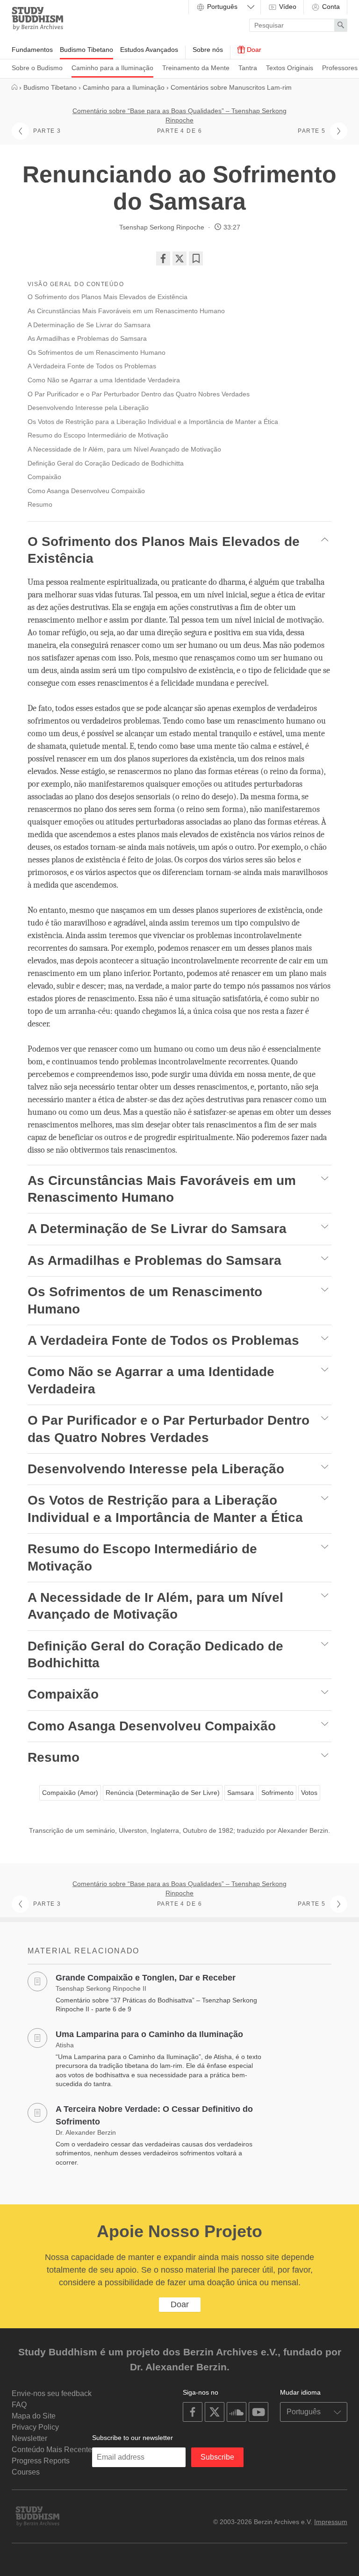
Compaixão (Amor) (70, 1793)
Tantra (248, 68)
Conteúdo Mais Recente (52, 2450)
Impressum (331, 2522)
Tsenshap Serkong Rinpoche (162, 227)
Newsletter (29, 2438)
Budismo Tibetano (86, 50)
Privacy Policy (35, 2427)
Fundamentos (32, 50)
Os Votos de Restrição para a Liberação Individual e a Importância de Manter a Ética (153, 422)
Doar (253, 50)
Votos (309, 1793)
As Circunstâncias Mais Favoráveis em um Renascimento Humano (126, 311)
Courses (26, 2472)
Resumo (40, 504)
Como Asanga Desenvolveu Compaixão (86, 491)
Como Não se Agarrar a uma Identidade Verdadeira (104, 380)
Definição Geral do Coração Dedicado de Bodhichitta (106, 463)
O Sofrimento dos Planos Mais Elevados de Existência (108, 297)
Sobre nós (208, 50)
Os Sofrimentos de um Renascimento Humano (97, 352)
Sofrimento (277, 1793)
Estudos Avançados (149, 50)
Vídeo (287, 7)
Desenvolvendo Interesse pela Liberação (88, 408)
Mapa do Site (34, 2416)
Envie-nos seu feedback (52, 2393)
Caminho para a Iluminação (112, 68)
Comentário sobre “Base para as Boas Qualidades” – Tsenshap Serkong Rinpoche (179, 115)
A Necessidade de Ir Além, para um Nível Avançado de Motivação (124, 449)
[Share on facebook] (163, 258)
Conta (330, 7)
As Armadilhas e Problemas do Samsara (87, 338)
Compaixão (44, 477)
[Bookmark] (196, 258)
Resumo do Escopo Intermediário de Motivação (98, 435)
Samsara (241, 1793)
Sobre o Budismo (37, 68)
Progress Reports (41, 2461)
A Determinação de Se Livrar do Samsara (89, 325)
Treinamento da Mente (196, 68)
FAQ (19, 2405)
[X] (179, 258)
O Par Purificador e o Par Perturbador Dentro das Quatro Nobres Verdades (139, 394)
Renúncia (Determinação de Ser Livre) (163, 1793)
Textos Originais (290, 68)
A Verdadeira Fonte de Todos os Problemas (92, 366)
